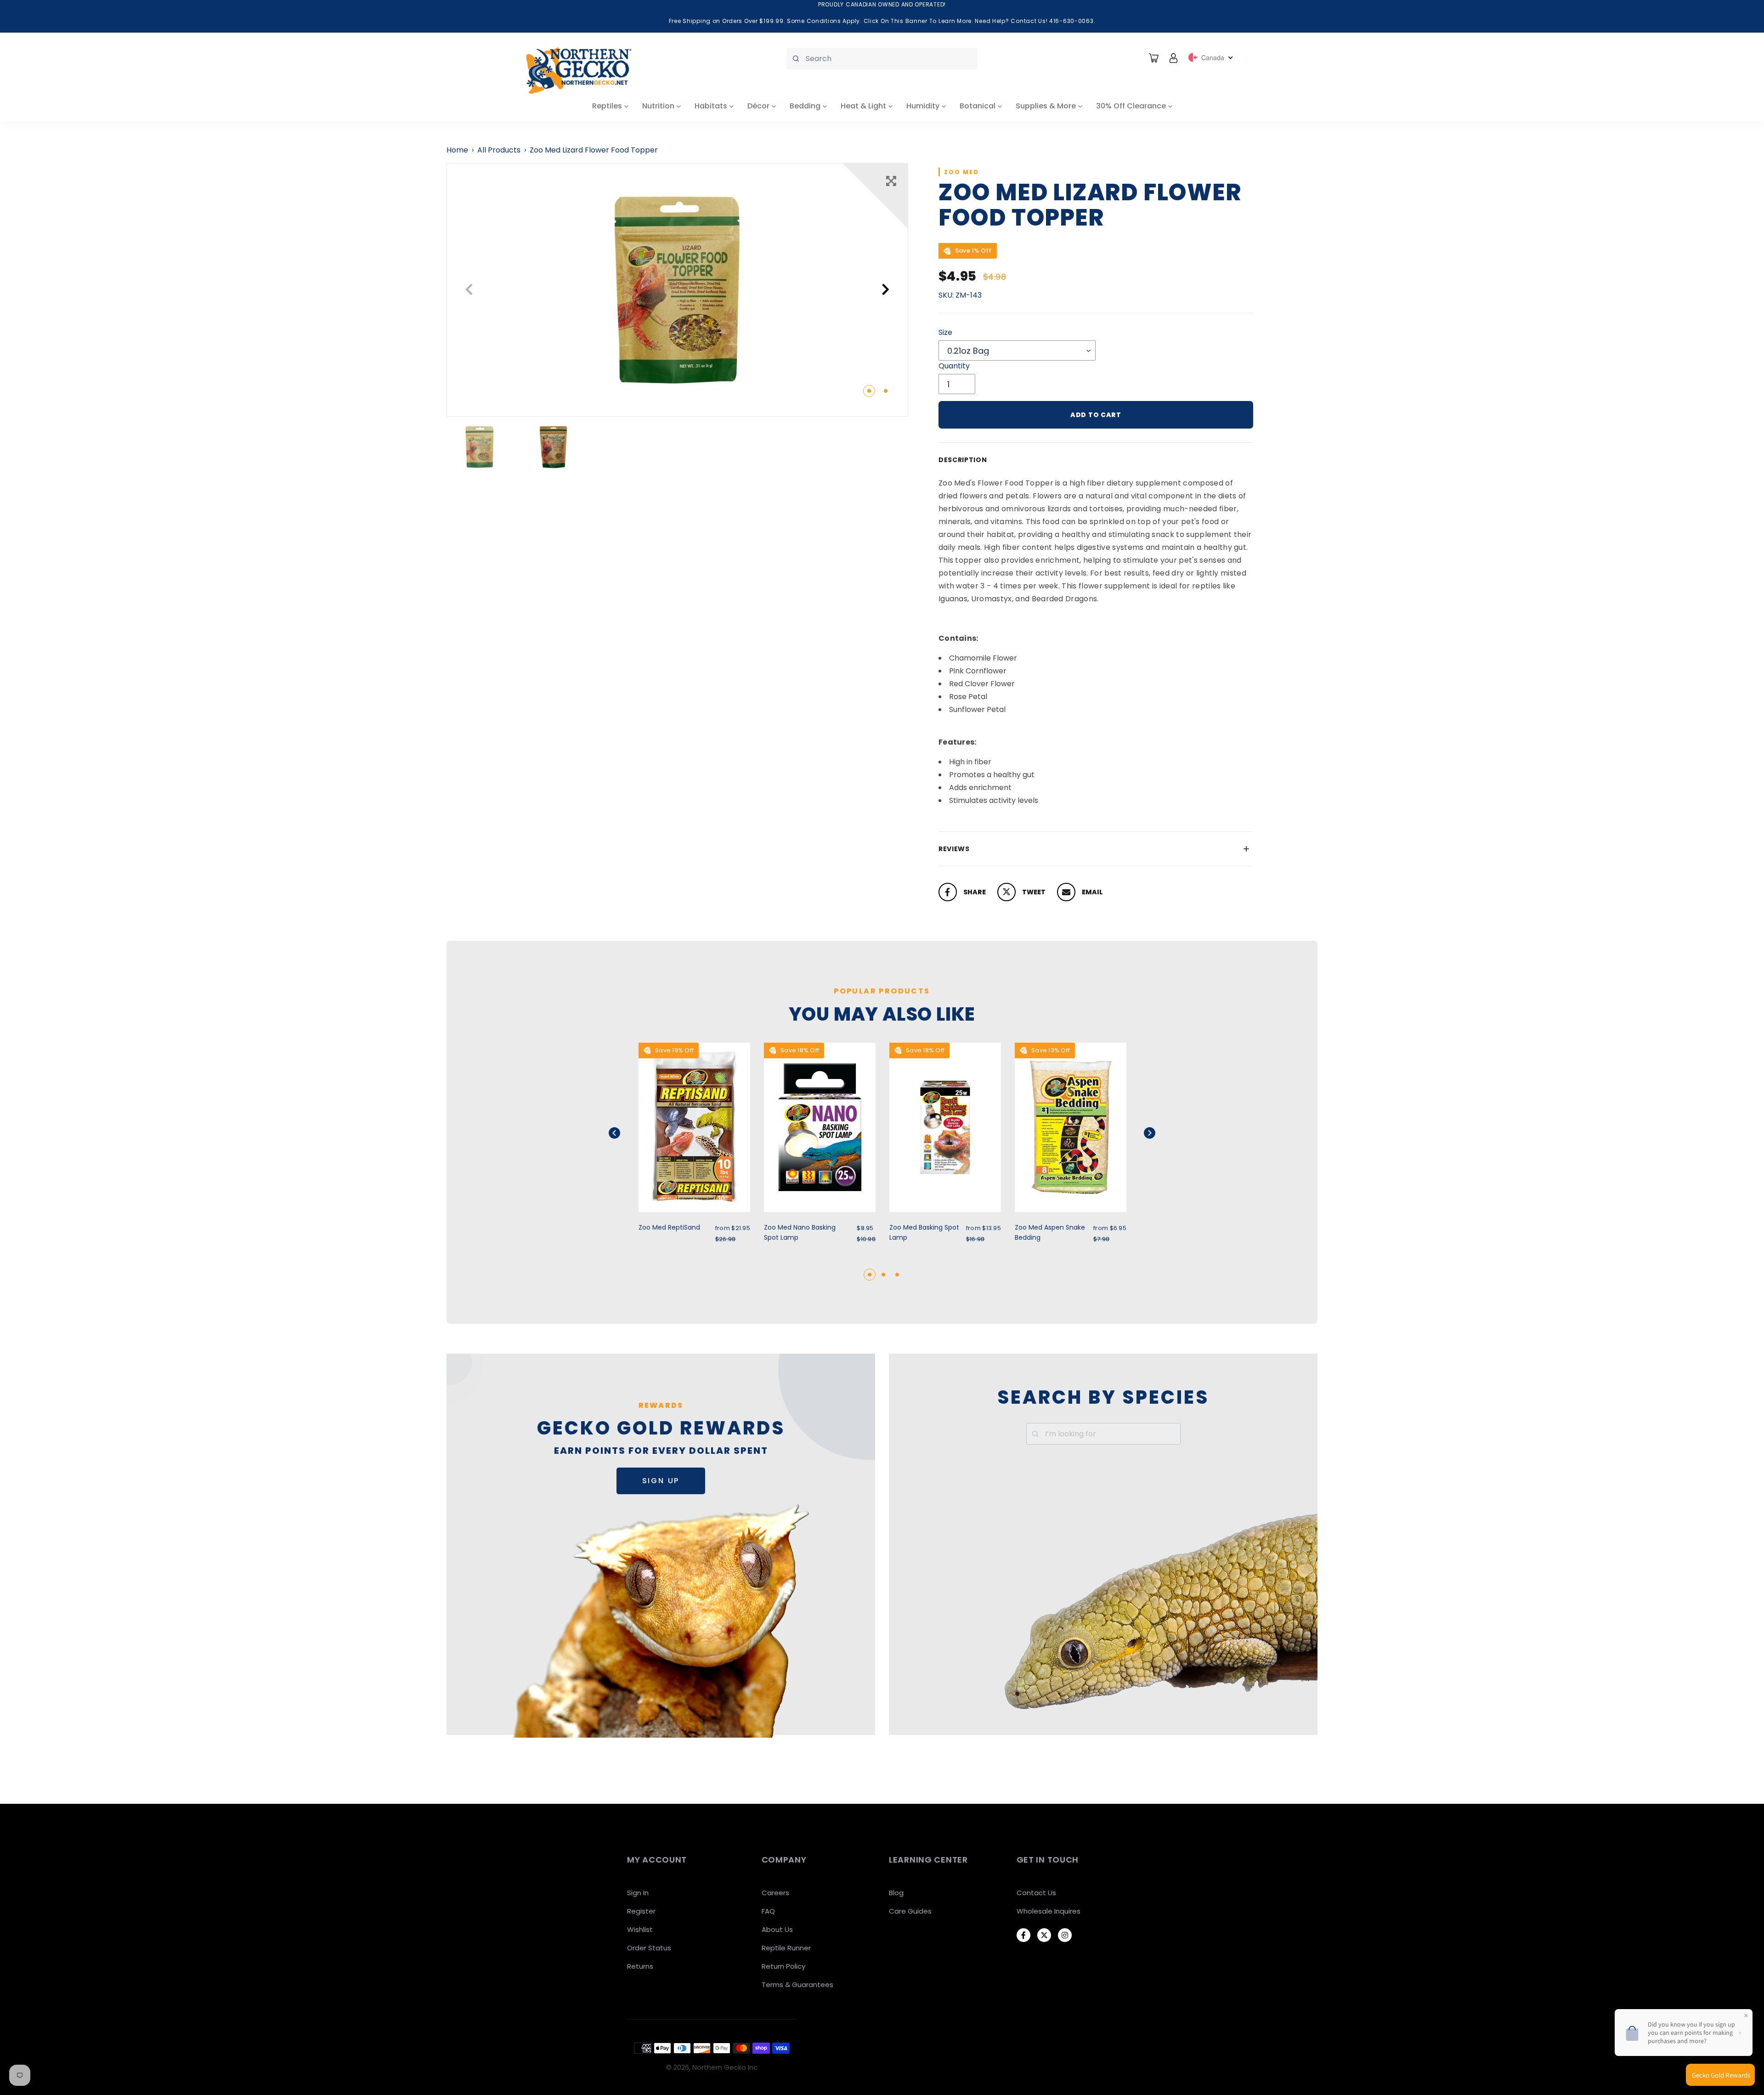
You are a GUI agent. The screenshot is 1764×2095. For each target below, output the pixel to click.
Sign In (638, 1893)
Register (641, 1911)
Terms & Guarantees (797, 1985)
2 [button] (886, 391)
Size (945, 332)
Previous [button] (469, 290)
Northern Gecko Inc (725, 2067)
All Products (499, 150)
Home (457, 150)
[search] (882, 59)
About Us (777, 1929)
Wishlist (640, 1929)
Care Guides (910, 1911)
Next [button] (886, 290)
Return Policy (783, 1966)
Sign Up (661, 1481)
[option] (677, 290)
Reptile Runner (786, 1948)
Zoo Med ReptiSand (669, 1227)
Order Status (649, 1948)
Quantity (954, 366)
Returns (640, 1966)
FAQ (768, 1911)
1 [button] (869, 391)
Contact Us (1036, 1893)
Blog (896, 1893)
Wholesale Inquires (1049, 1911)
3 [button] (897, 1275)
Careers (775, 1893)
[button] (626, 1133)
